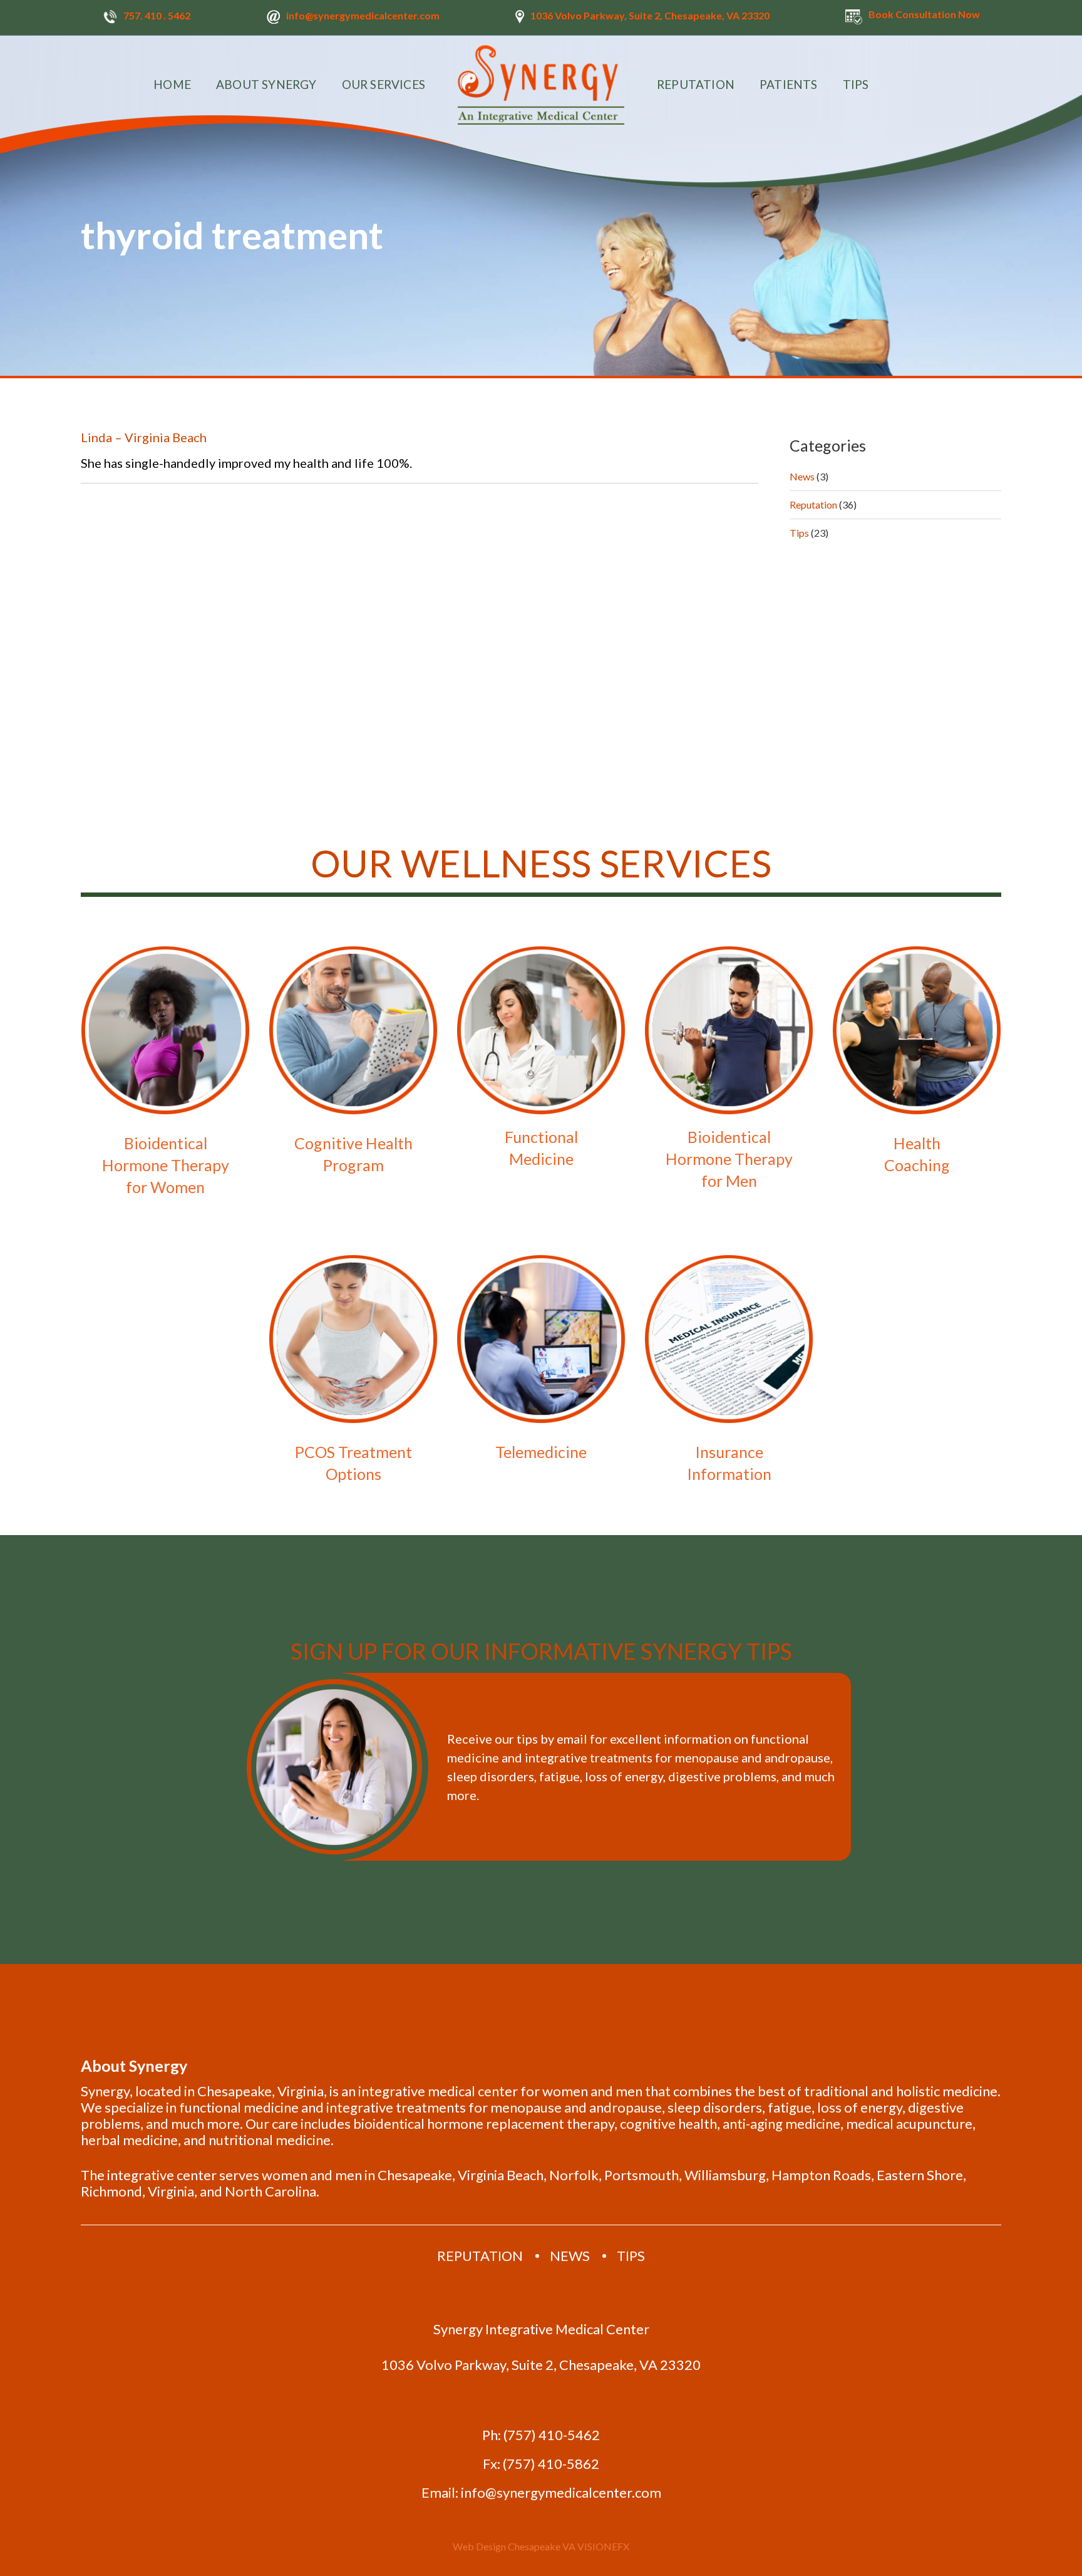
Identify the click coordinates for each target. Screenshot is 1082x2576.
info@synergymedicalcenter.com (363, 15)
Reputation (813, 504)
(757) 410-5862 (551, 2464)
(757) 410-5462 (552, 2435)
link (165, 1075)
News (802, 476)
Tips (799, 533)
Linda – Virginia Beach (144, 437)
